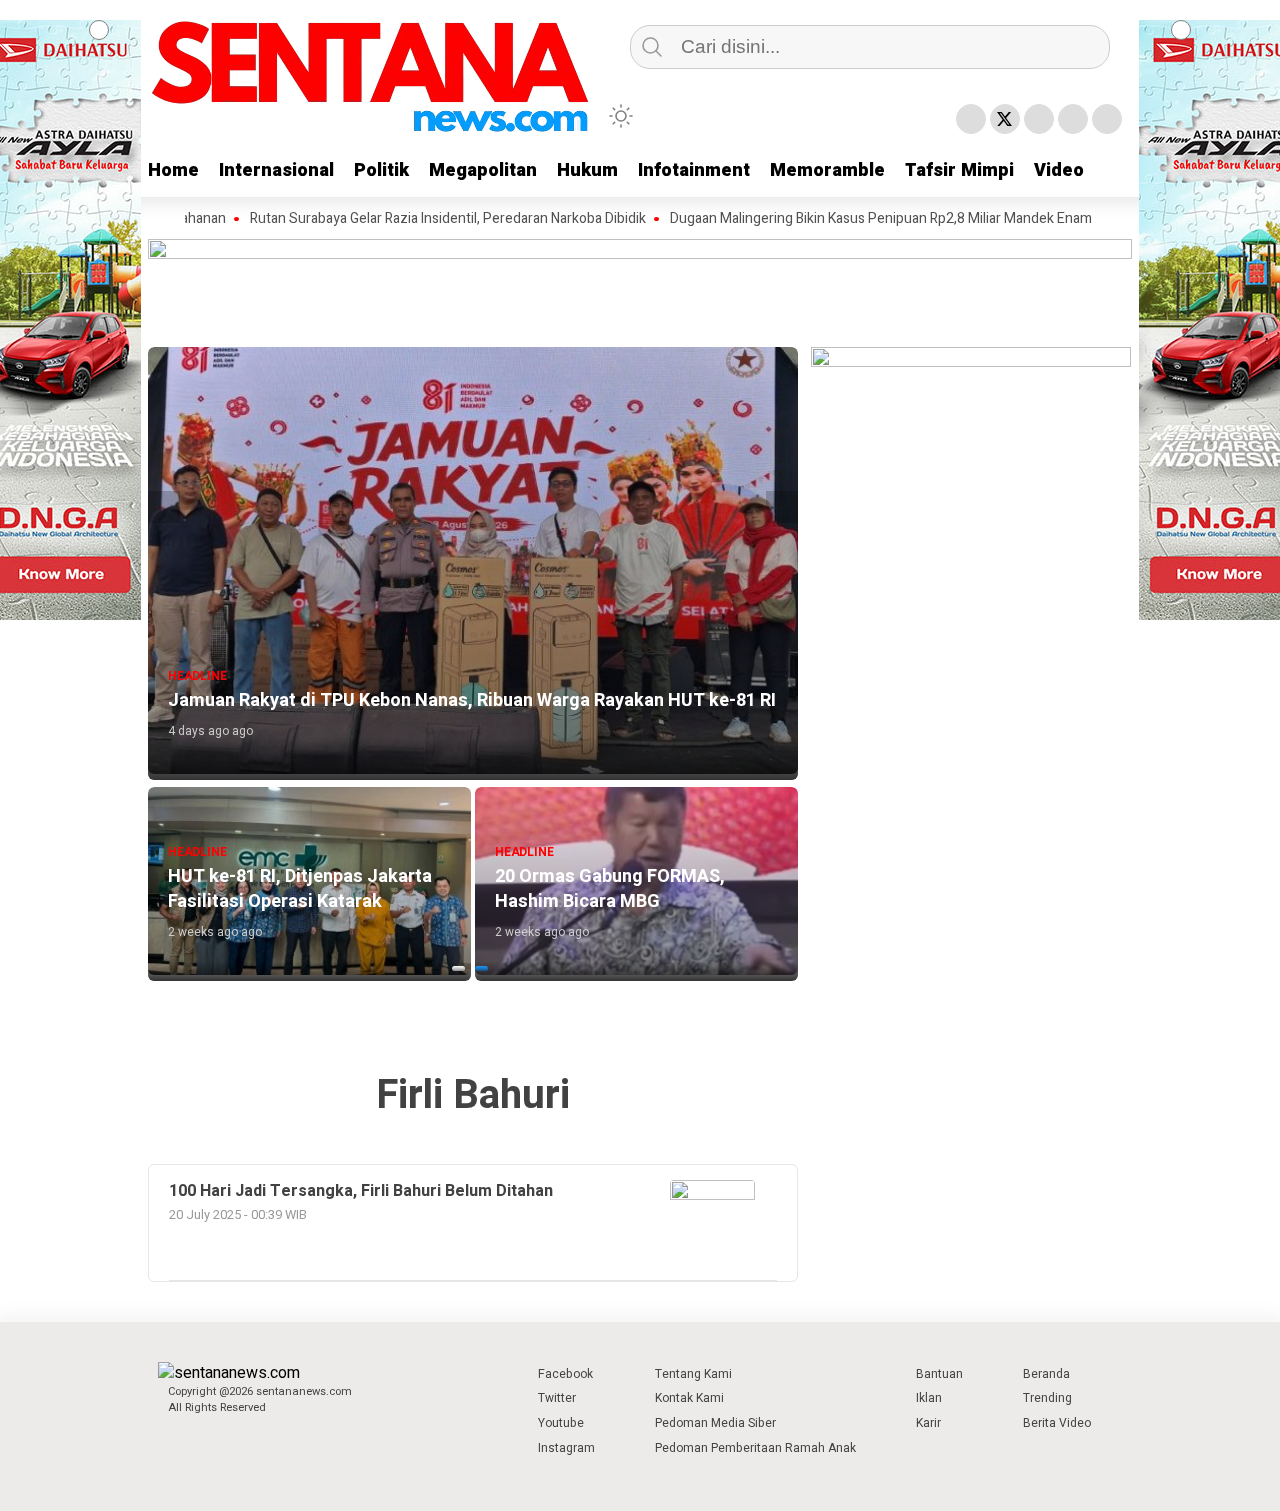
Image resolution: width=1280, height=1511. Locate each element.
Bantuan (939, 1374)
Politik (381, 170)
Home (173, 170)
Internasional (276, 170)
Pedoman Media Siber (715, 1423)
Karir (928, 1423)
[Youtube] (1073, 119)
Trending (1047, 1398)
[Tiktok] (1107, 119)
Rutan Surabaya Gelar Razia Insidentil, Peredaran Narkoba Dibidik (406, 219)
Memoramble (827, 170)
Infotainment (694, 170)
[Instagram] (1039, 119)
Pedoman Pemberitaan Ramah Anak (755, 1448)
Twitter (557, 1398)
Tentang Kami (693, 1374)
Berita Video (1057, 1423)
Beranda (1046, 1374)
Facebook (565, 1374)
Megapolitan (483, 170)
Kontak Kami (689, 1398)
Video (1059, 170)
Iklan (929, 1398)
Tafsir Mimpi (959, 170)
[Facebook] (971, 119)
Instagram (566, 1448)
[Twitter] (1005, 119)
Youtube (561, 1423)
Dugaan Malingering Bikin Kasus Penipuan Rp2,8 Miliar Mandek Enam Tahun (860, 219)
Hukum (587, 170)
